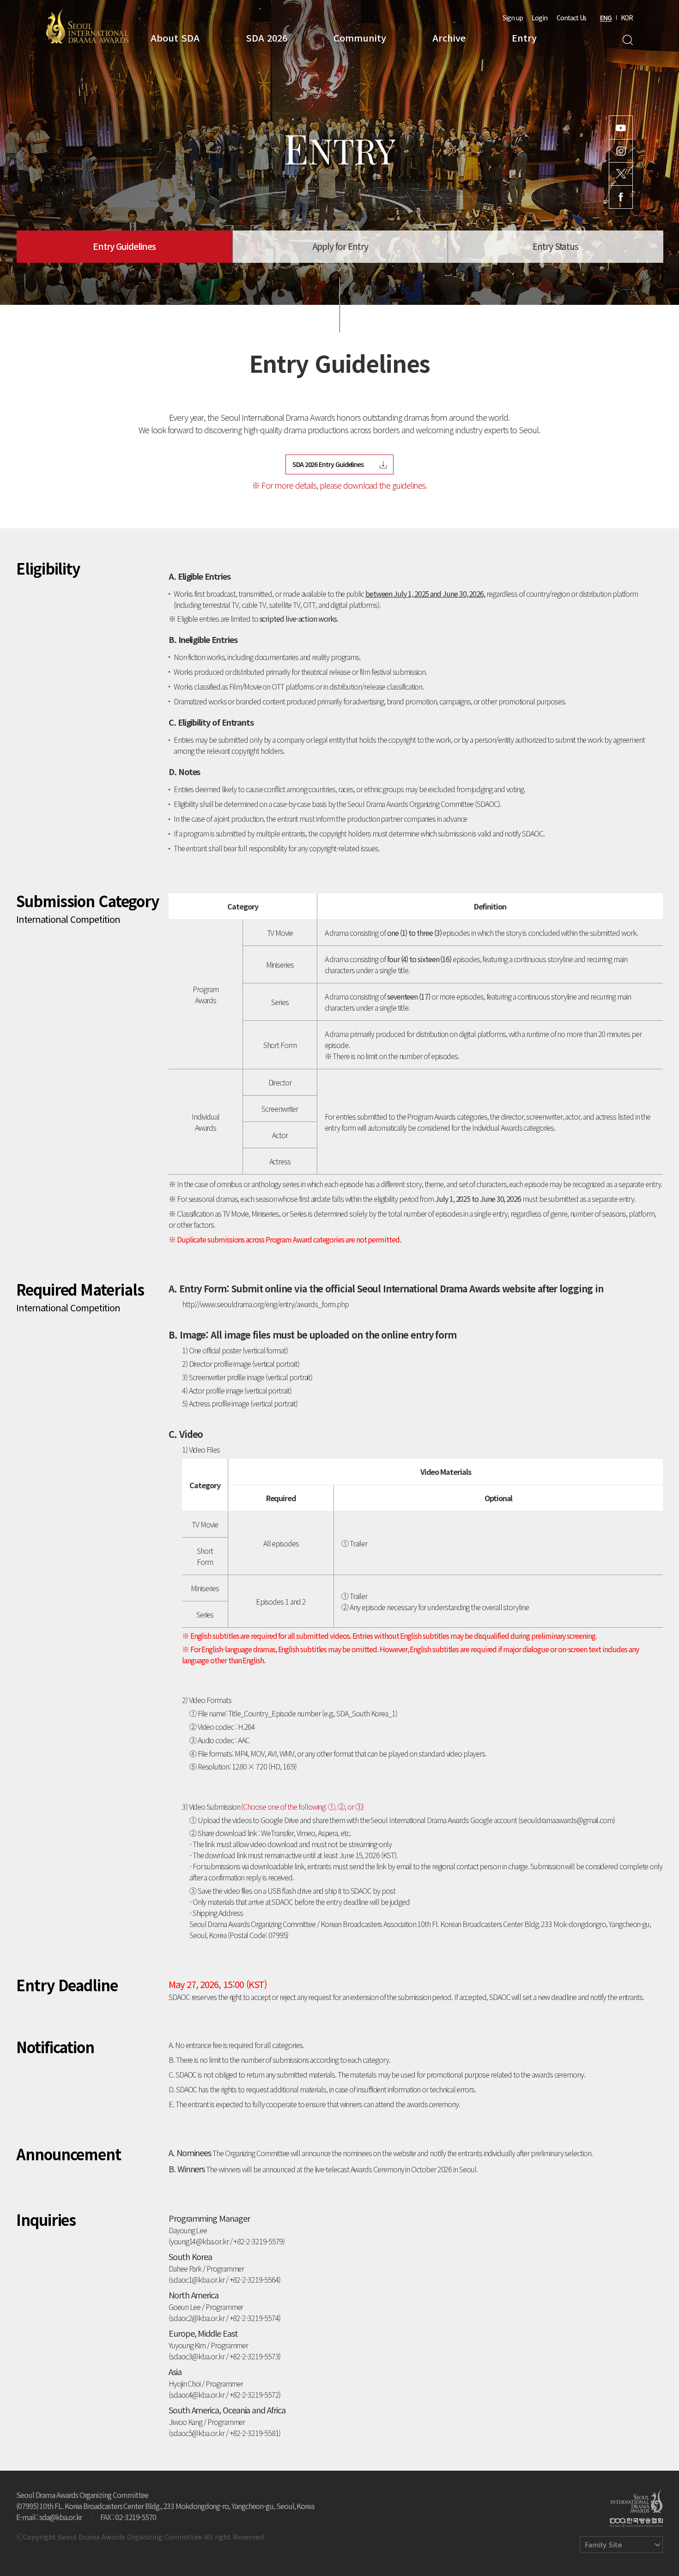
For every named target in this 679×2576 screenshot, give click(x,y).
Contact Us (571, 18)
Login (540, 18)
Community (360, 38)
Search (627, 40)
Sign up (513, 18)
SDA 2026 (267, 38)
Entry (524, 38)
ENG (606, 18)
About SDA (175, 38)
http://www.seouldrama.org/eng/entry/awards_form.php (265, 1304)
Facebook (621, 197)
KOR (627, 18)
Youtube (621, 127)
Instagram (621, 151)
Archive (449, 38)
